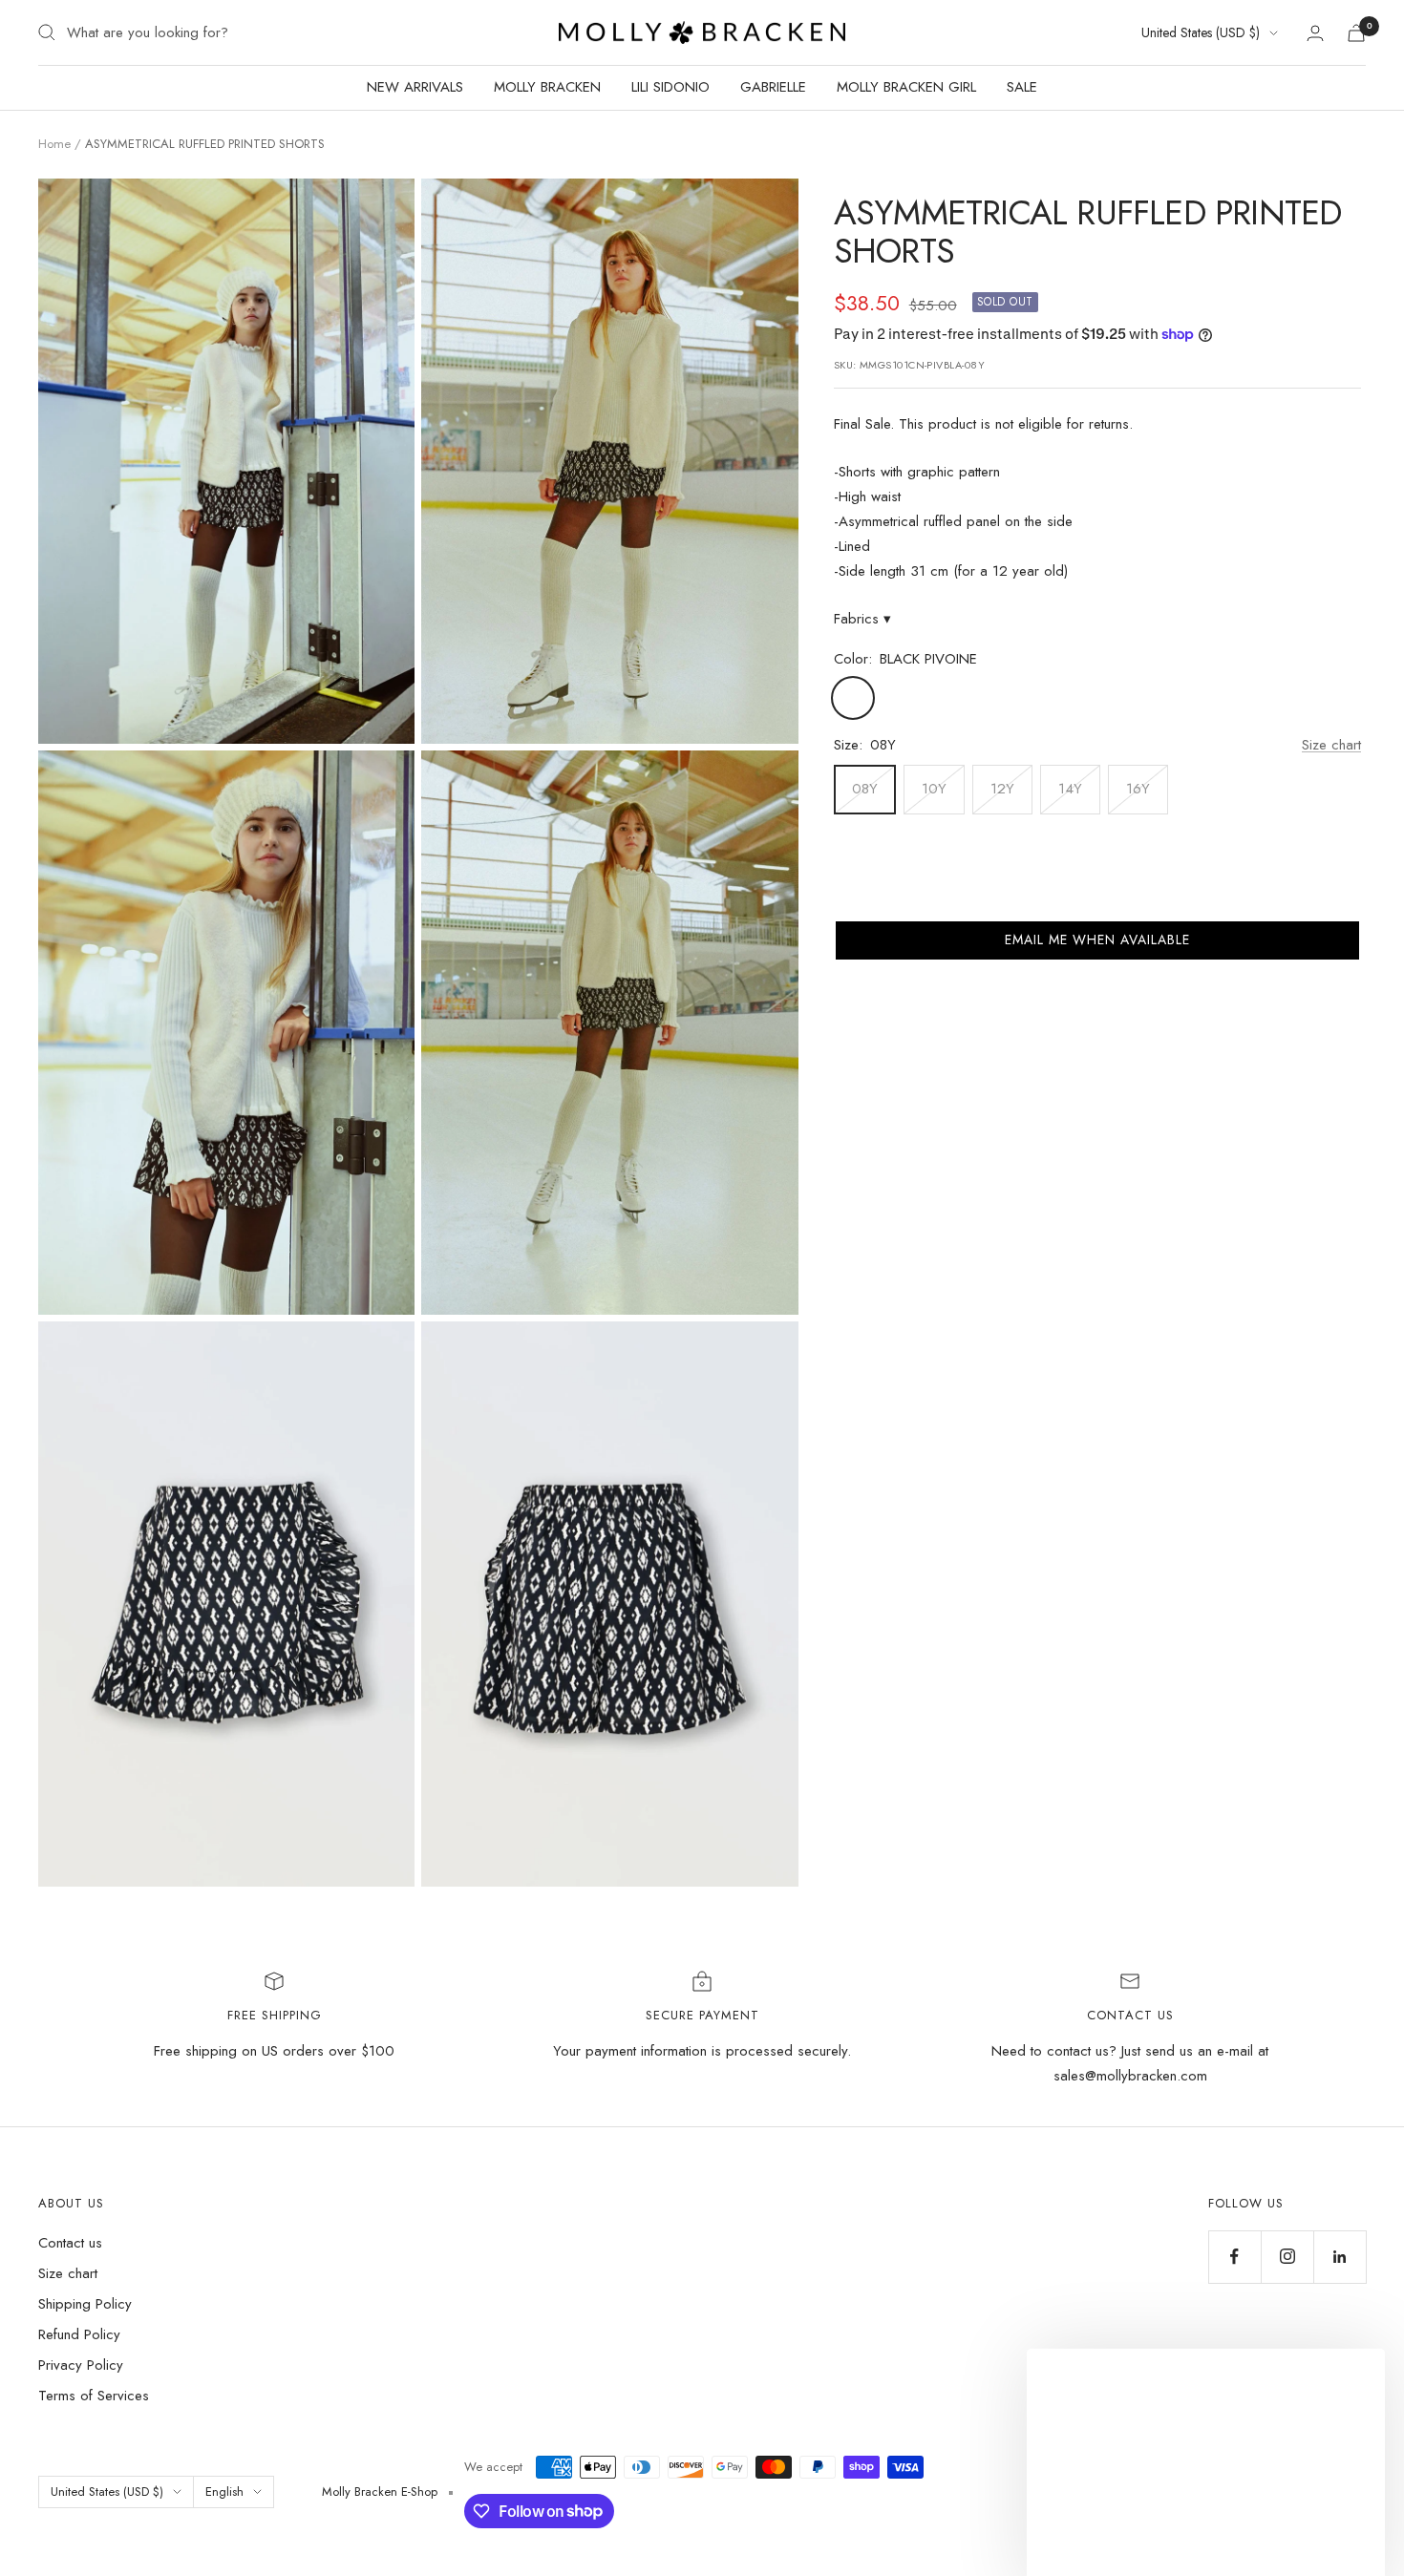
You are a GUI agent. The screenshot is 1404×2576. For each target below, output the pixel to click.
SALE (1022, 87)
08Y (865, 789)
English (224, 2492)
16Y (1138, 789)
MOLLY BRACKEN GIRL (906, 87)
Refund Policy (79, 2334)
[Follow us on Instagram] (1287, 2257)
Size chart (1331, 745)
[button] (1097, 940)
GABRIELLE (773, 87)
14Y (1070, 789)
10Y (934, 789)
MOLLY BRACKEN (547, 87)
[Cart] (1356, 33)
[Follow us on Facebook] (1234, 2257)
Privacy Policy (81, 2365)
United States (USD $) (1201, 32)
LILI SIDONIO (670, 87)
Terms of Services (94, 2396)
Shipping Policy (85, 2304)
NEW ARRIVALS (415, 87)
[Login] (1315, 33)
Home (54, 144)
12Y (1002, 789)
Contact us (70, 2243)
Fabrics (862, 619)
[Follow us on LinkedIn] (1340, 2257)
